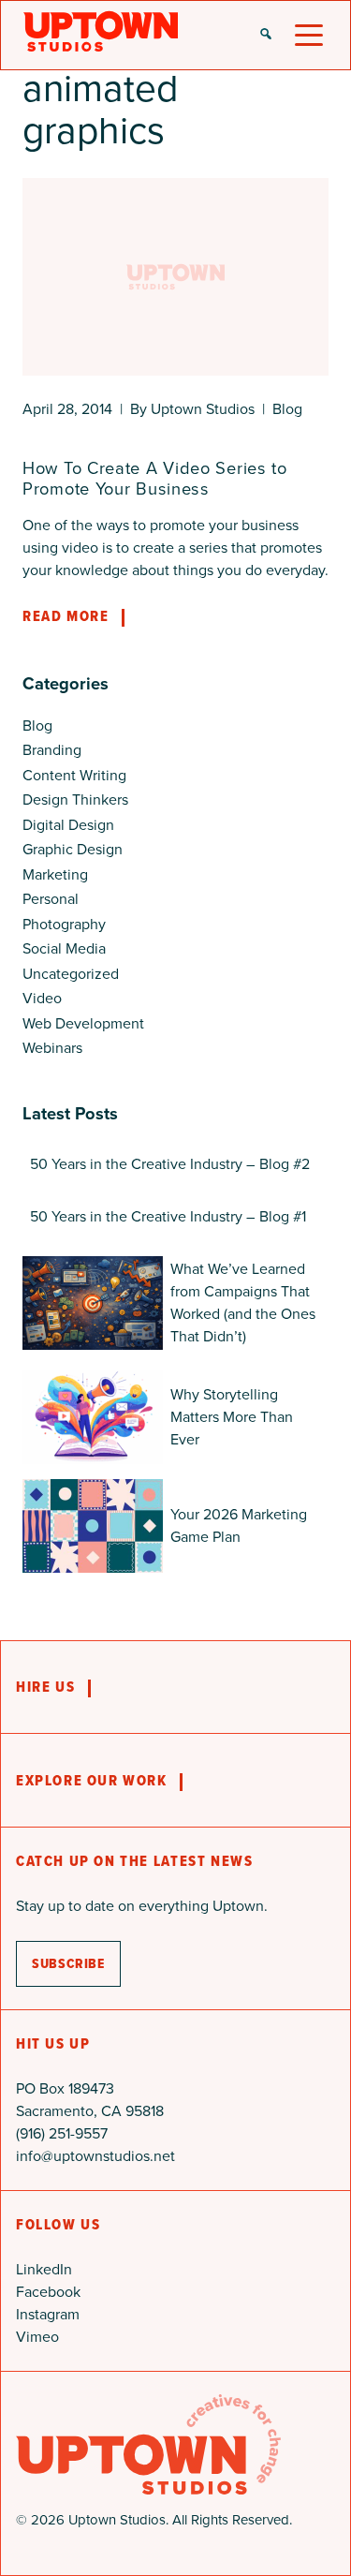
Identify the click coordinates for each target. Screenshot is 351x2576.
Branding (52, 750)
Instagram (48, 2314)
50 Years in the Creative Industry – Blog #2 (170, 1164)
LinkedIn (44, 2269)
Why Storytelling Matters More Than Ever (232, 1417)
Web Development (83, 1023)
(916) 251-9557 (62, 2133)
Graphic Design (73, 849)
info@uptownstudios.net (95, 2156)
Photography (64, 924)
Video (42, 998)
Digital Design (68, 825)
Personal (51, 899)
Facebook (48, 2292)
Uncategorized (71, 974)
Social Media (64, 948)
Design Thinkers (75, 799)
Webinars (52, 1048)
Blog (287, 409)
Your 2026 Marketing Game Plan (239, 1525)
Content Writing (74, 775)
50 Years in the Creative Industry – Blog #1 (168, 1216)
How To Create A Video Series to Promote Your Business (155, 478)
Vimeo (37, 2337)
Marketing (55, 874)
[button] (266, 36)
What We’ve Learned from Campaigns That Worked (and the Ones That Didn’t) (243, 1303)
